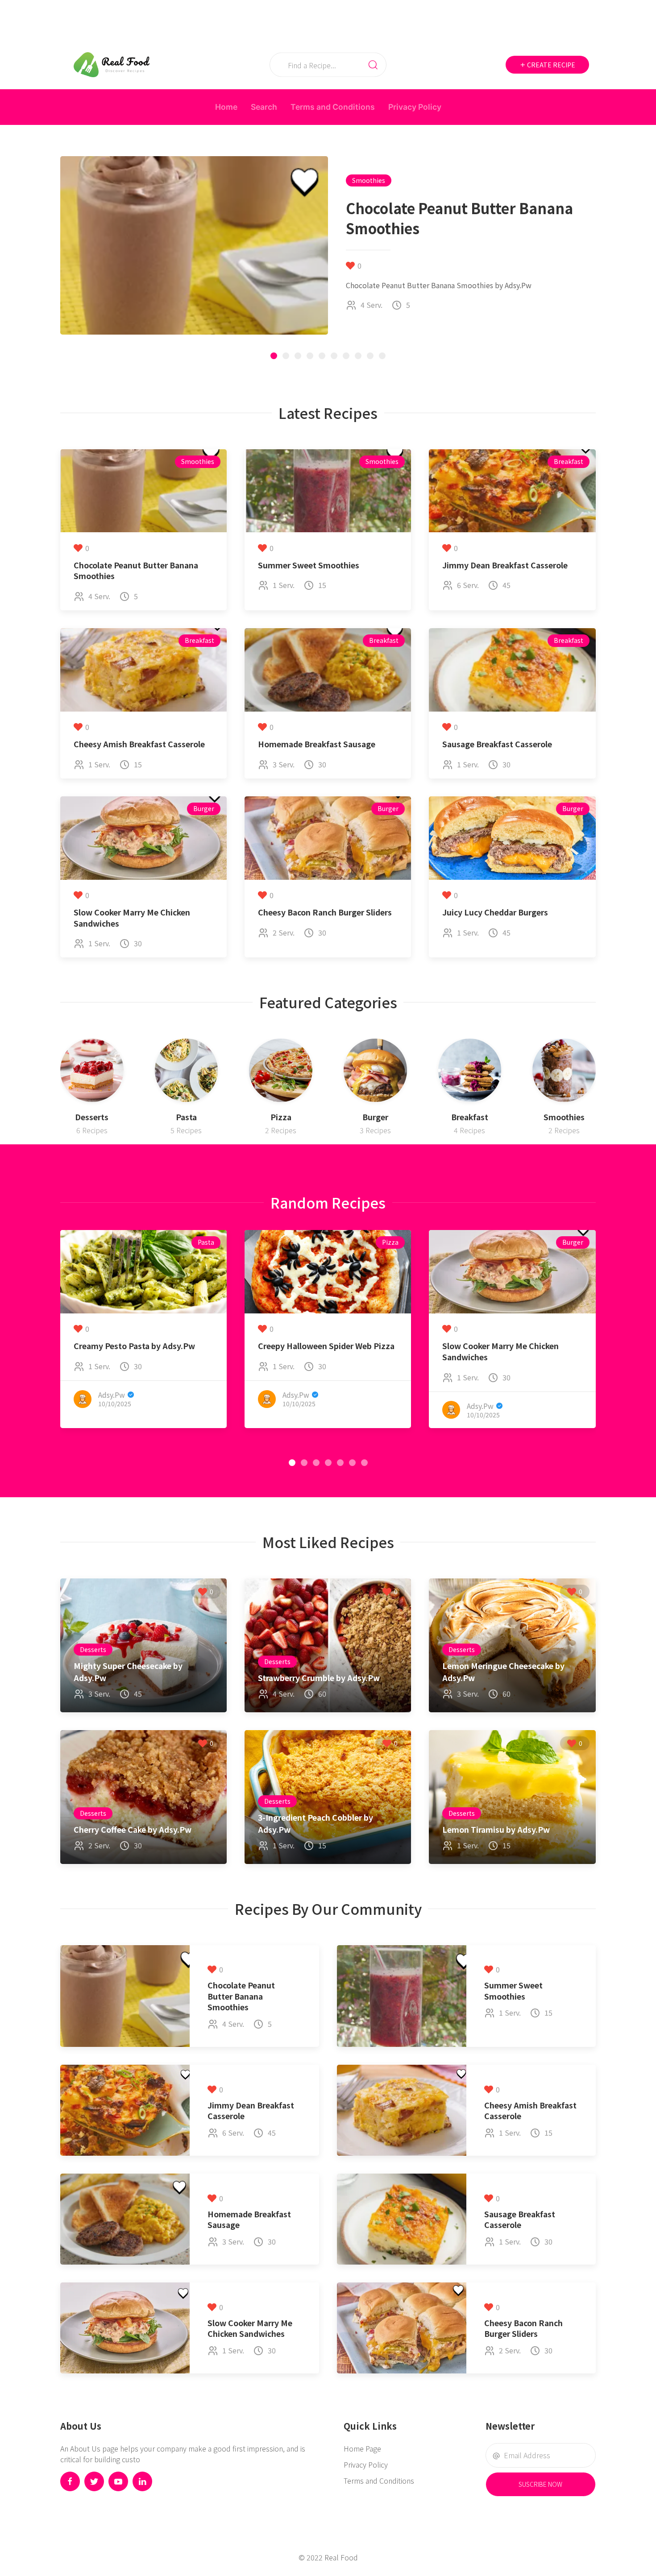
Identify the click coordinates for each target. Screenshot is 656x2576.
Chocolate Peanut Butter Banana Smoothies (136, 571)
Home (226, 107)
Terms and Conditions (333, 107)
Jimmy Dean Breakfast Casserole (505, 565)
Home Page (362, 2448)
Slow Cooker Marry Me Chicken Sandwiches (132, 918)
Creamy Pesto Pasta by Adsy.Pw (134, 1346)
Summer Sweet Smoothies (309, 565)
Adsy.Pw (112, 1395)
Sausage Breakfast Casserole (497, 744)
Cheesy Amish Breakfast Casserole (139, 744)
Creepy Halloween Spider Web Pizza (326, 1346)
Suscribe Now (540, 2484)
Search (264, 107)
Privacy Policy (415, 107)
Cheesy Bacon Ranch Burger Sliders (325, 912)
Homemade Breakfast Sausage (317, 744)
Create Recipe (550, 65)
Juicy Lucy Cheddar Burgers (495, 912)
